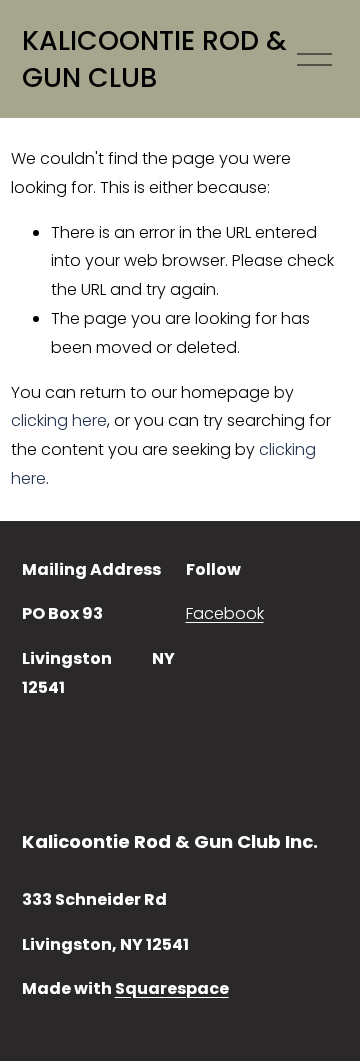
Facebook (225, 613)
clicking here (59, 420)
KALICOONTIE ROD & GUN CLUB (154, 59)
